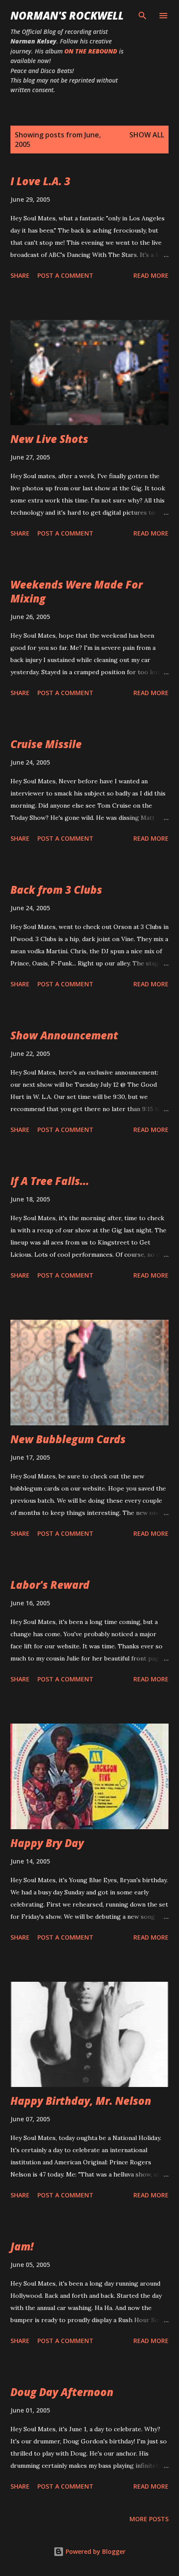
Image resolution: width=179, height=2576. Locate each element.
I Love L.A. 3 (40, 181)
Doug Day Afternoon (62, 2392)
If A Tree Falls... (50, 1181)
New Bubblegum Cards (68, 1439)
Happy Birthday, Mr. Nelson (81, 2101)
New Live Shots (49, 439)
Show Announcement (64, 1035)
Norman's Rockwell (67, 15)
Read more (151, 275)
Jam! (22, 2246)
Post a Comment (65, 275)
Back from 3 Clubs (56, 890)
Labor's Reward (50, 1585)
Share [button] (20, 275)
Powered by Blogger (95, 2551)
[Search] (143, 16)
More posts (149, 2519)
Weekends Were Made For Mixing (76, 591)
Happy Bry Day (47, 1843)
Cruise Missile (46, 744)
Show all (147, 135)
